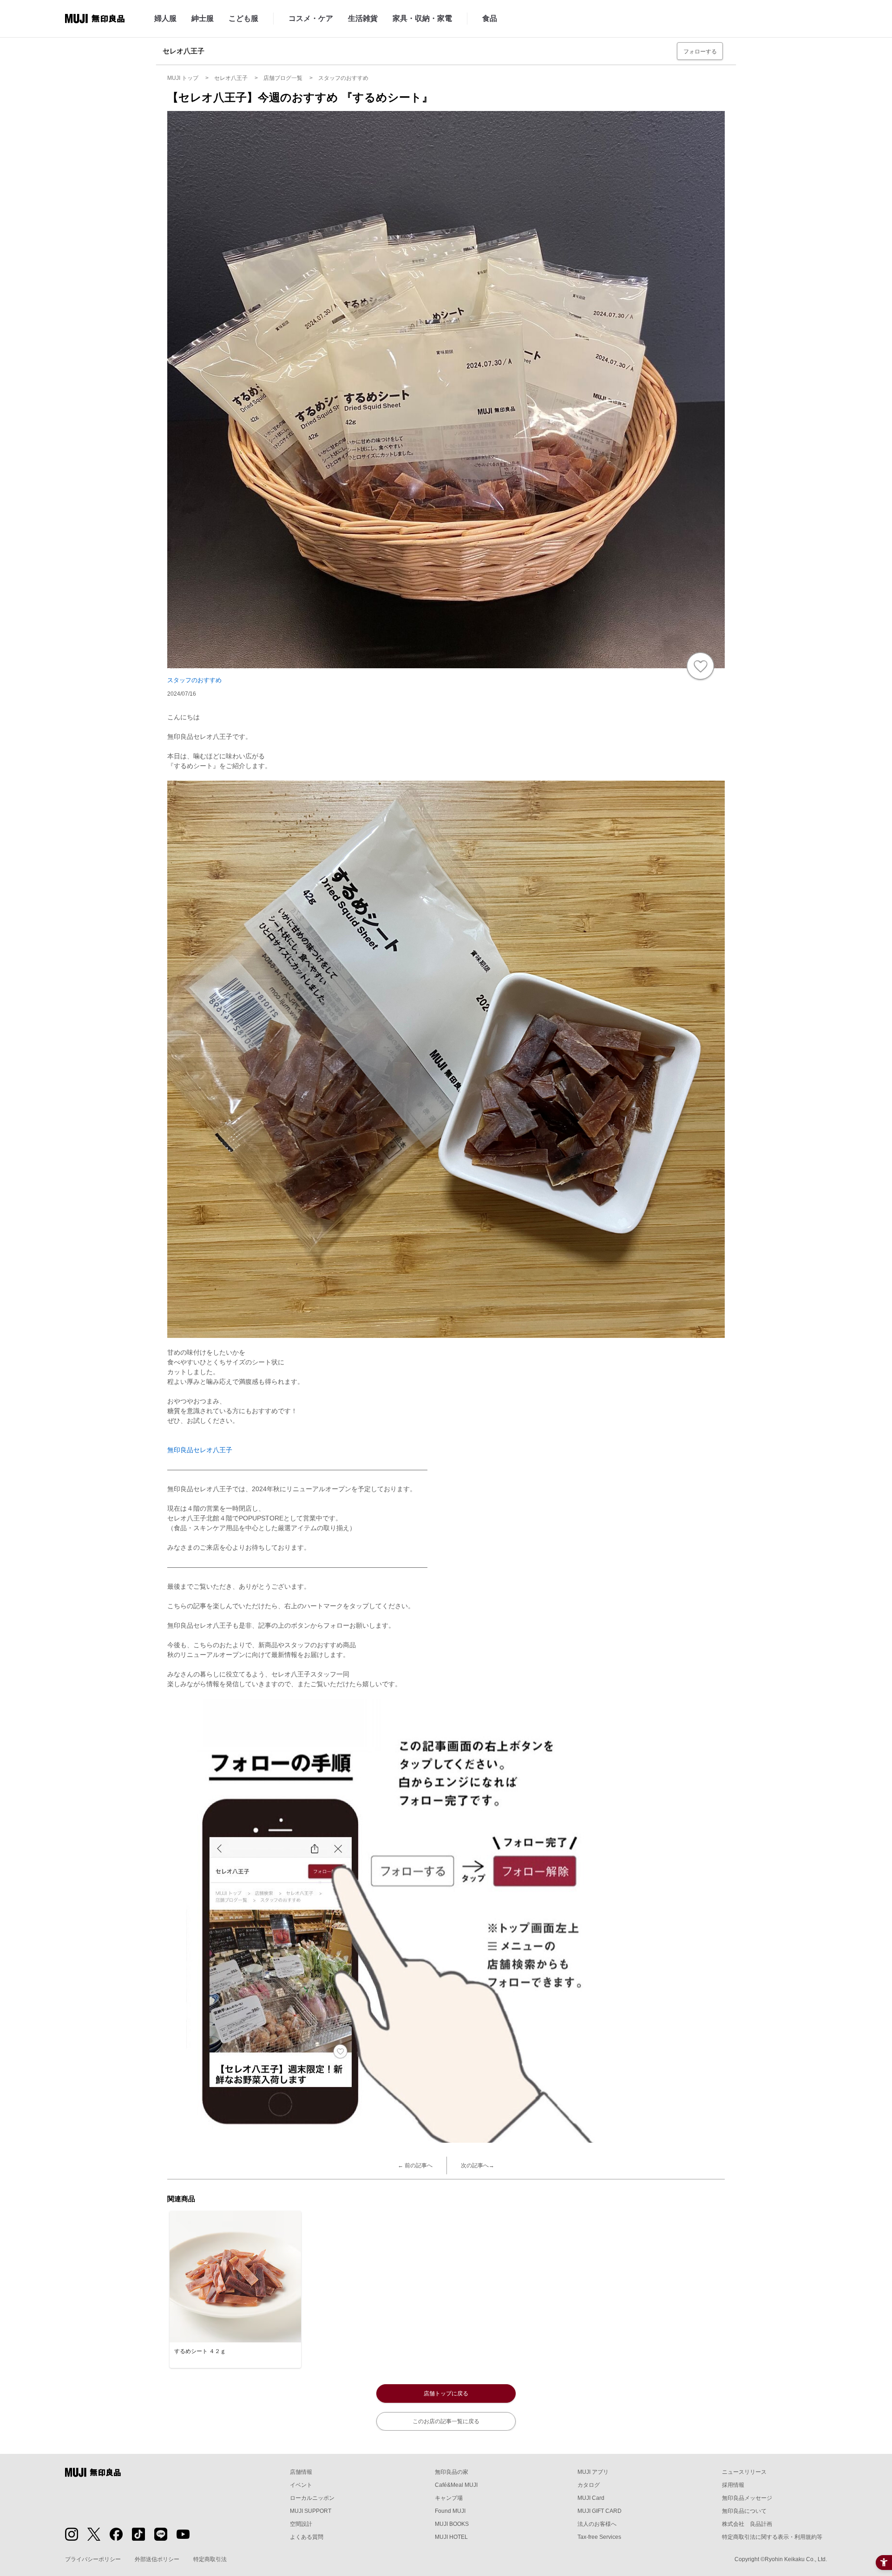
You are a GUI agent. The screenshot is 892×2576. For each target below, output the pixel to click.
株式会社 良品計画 (747, 2524)
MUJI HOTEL (451, 2537)
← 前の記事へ (415, 2165)
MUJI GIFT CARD (600, 2511)
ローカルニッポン (312, 2498)
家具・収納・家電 (422, 18)
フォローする (700, 52)
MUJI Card (591, 2498)
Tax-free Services (599, 2537)
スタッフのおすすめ (194, 680)
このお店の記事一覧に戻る (446, 2421)
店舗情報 (301, 2472)
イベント (301, 2485)
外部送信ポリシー (157, 2559)
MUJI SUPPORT (311, 2511)
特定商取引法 (210, 2559)
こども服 (243, 18)
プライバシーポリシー (93, 2559)
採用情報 (733, 2485)
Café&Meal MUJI (456, 2485)
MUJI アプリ (593, 2472)
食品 (490, 18)
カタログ (589, 2485)
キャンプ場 (449, 2498)
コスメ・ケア (311, 18)
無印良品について (744, 2511)
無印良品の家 (452, 2472)
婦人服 (165, 18)
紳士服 (203, 18)
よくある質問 (307, 2537)
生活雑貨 (363, 18)
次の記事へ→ (478, 2165)
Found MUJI (450, 2511)
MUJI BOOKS (452, 2524)
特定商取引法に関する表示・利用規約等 (772, 2537)
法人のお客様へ (597, 2524)
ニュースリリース (744, 2472)
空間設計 (301, 2524)
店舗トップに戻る (446, 2393)
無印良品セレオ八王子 (200, 1450)
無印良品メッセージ (747, 2498)
